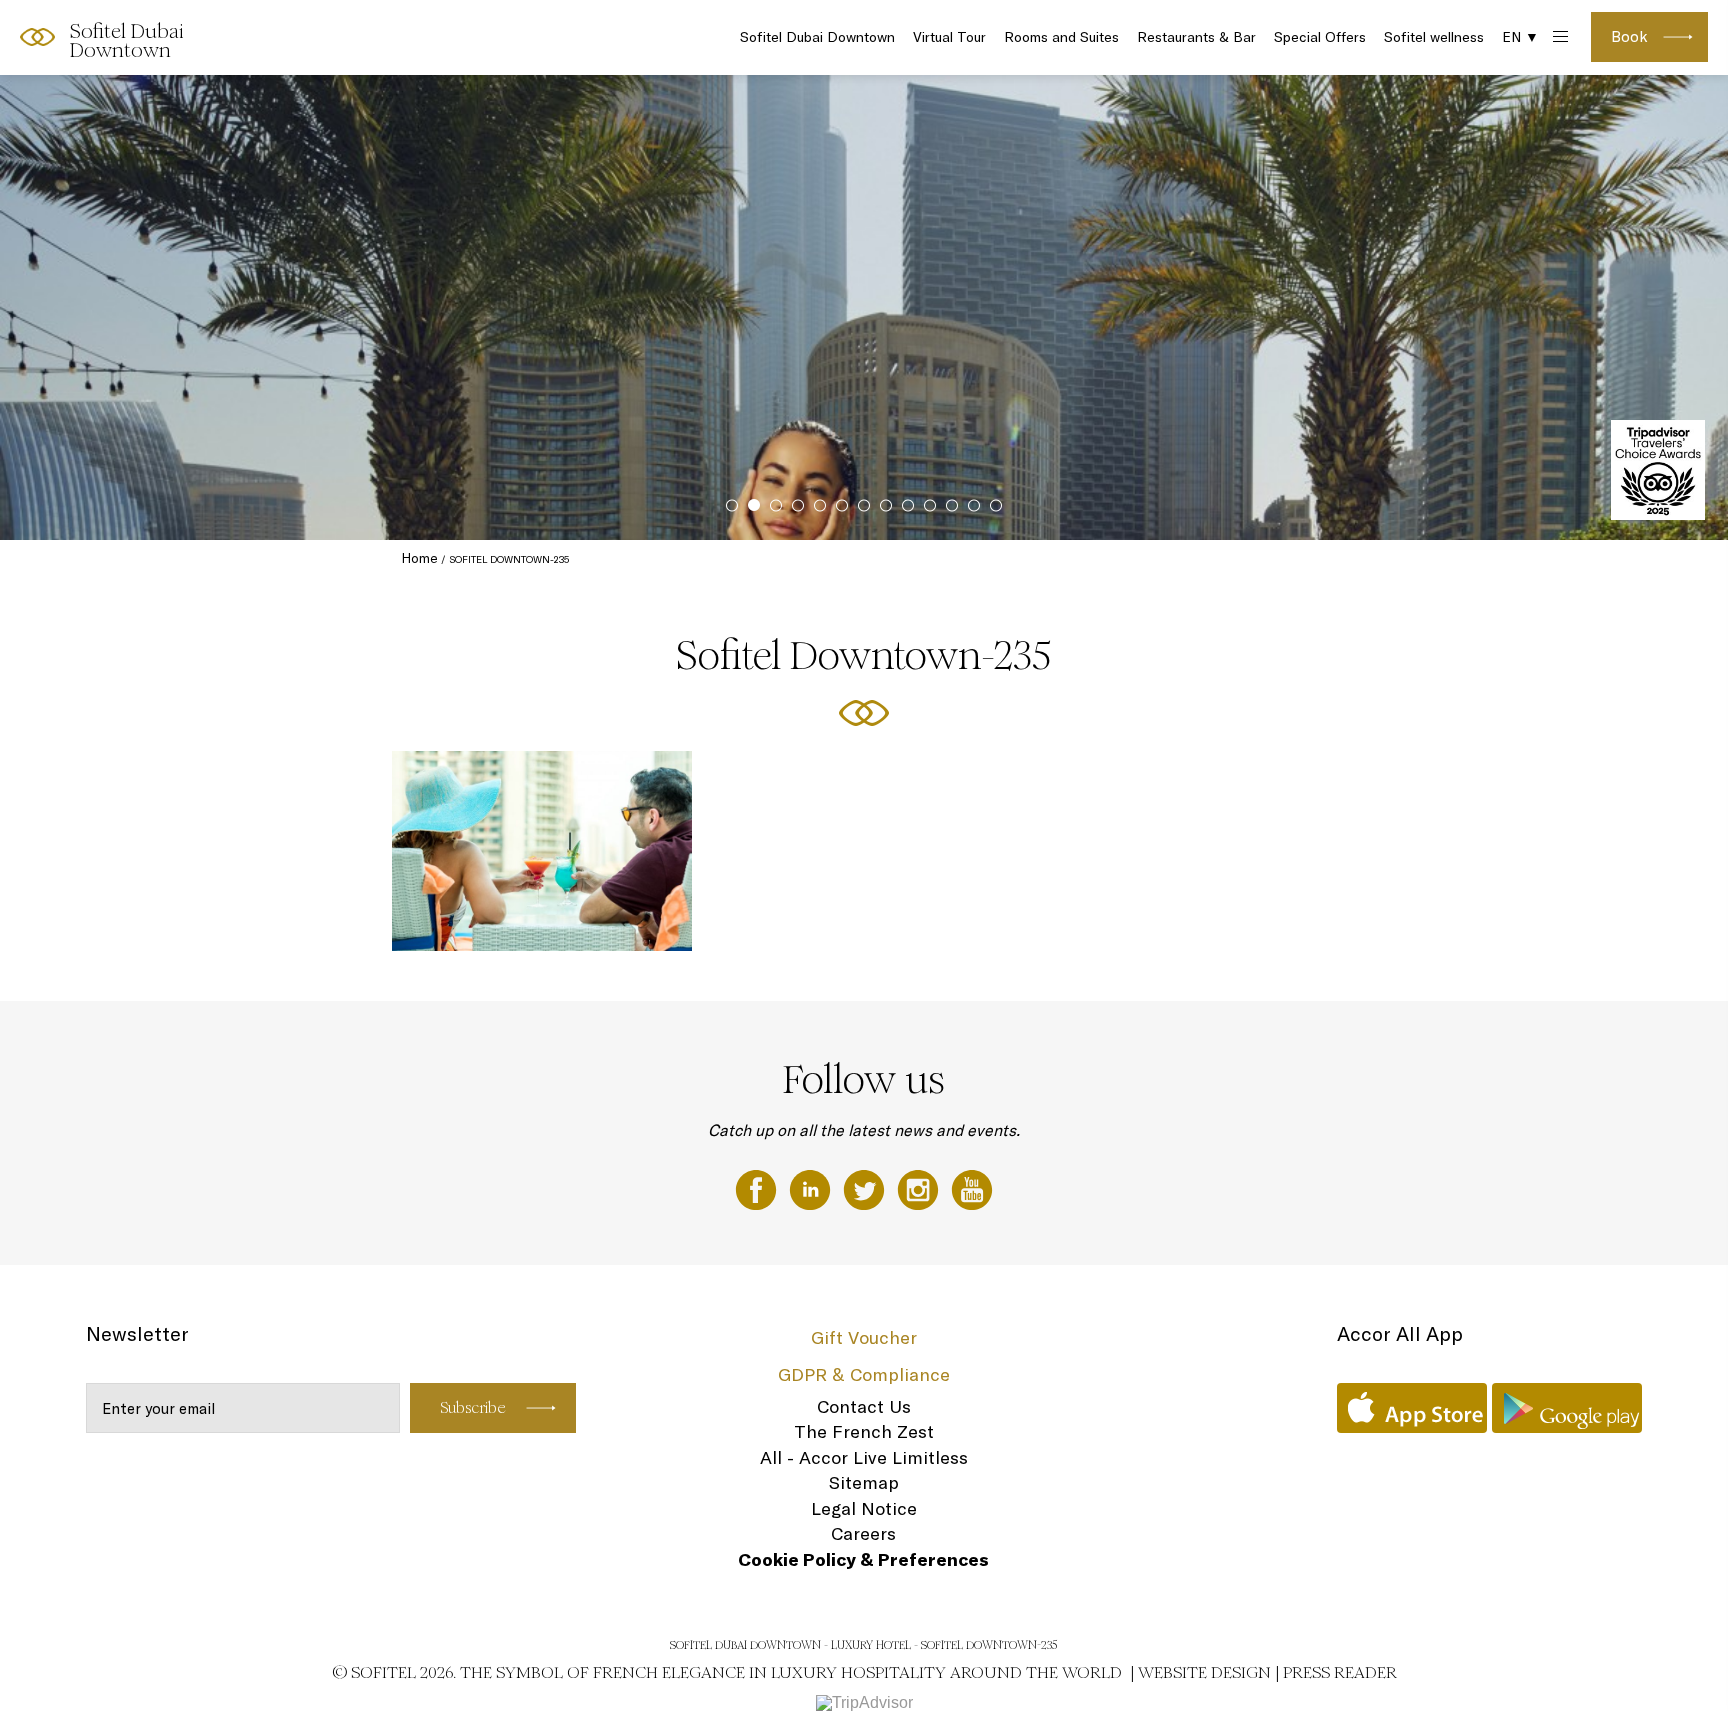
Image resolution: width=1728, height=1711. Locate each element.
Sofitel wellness (1434, 37)
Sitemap (864, 1482)
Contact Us (864, 1406)
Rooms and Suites (1061, 37)
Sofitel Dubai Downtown (817, 37)
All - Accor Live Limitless (864, 1457)
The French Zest (864, 1431)
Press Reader (1340, 1672)
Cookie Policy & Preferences (863, 1559)
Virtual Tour (949, 37)
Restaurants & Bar (1196, 37)
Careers (863, 1533)
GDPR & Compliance (864, 1374)
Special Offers (1320, 37)
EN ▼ (1520, 37)
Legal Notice (864, 1508)
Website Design (1204, 1672)
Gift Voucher (864, 1337)
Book (1629, 36)
